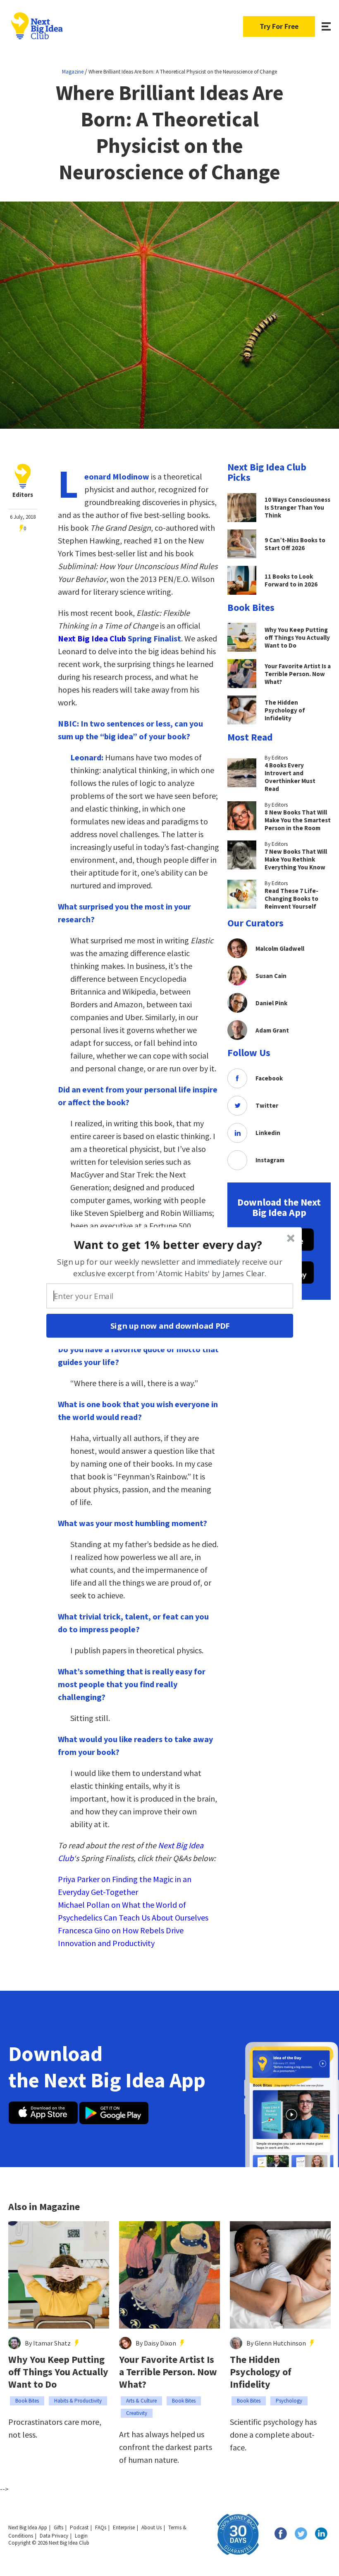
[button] (168, 1244)
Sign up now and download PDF (170, 1325)
